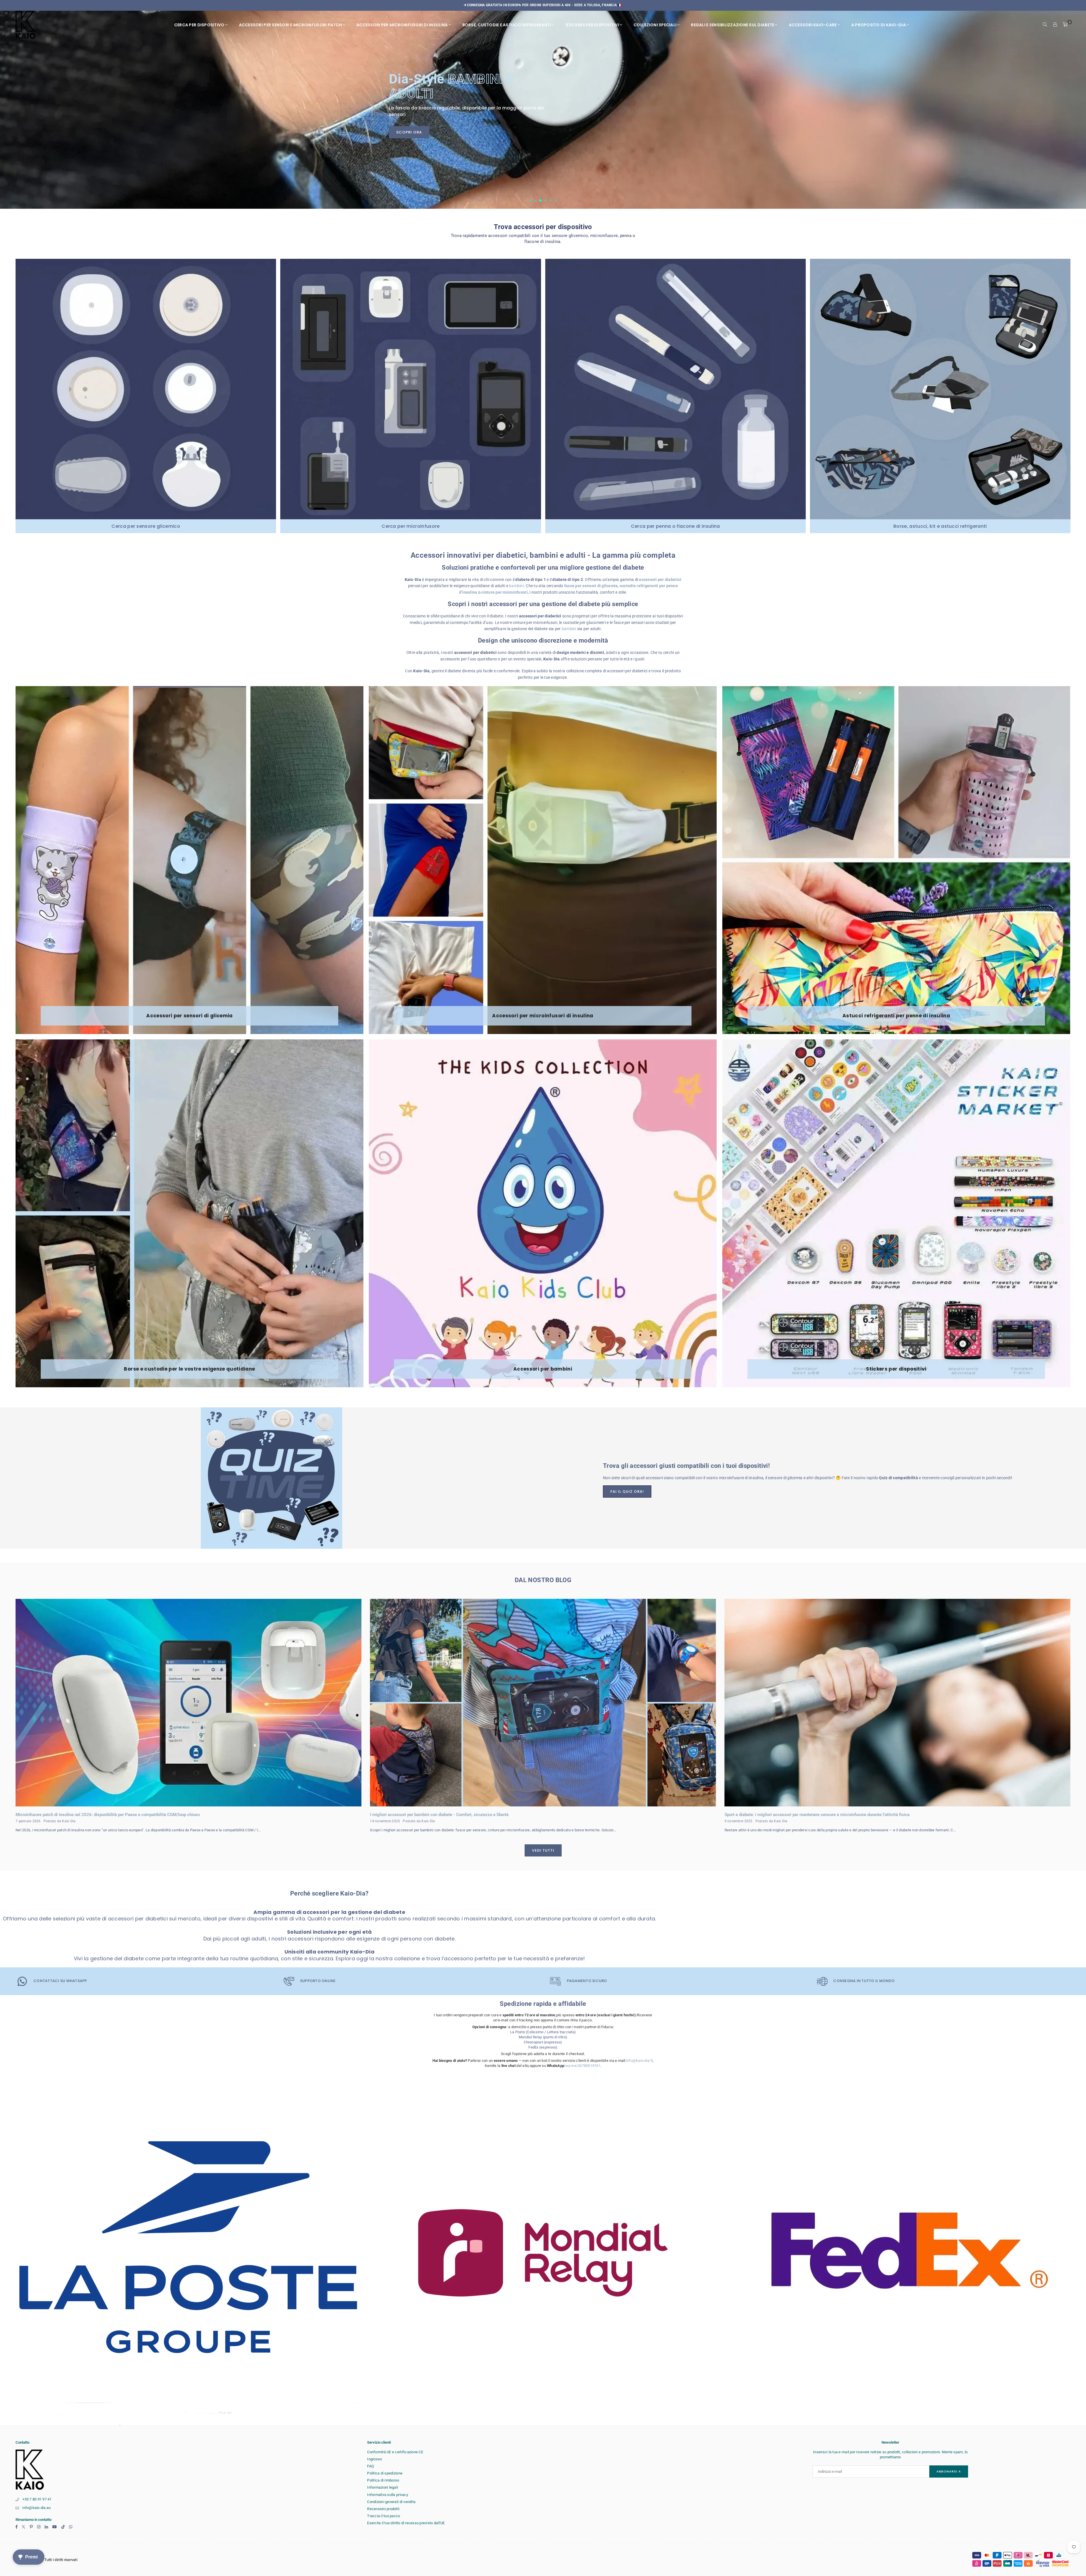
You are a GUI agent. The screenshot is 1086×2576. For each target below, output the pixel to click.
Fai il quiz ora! (627, 1491)
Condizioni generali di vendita (391, 2502)
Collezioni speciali (655, 25)
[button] (1065, 25)
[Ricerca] (1045, 25)
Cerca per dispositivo (199, 25)
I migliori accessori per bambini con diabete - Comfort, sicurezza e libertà (439, 1815)
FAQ (370, 2466)
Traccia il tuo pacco (383, 2516)
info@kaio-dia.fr (639, 2061)
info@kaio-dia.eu (36, 2508)
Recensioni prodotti (383, 2509)
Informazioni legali (383, 2487)
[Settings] (1055, 25)
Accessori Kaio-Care (813, 25)
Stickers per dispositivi (592, 25)
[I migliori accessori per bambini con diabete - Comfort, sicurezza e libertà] (543, 1703)
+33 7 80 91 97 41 (37, 2499)
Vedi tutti (543, 1850)
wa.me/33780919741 (583, 2066)
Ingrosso (374, 2459)
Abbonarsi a (949, 2471)
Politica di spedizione (385, 2473)
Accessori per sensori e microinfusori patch (290, 25)
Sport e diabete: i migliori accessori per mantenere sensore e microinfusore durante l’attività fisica (817, 1815)
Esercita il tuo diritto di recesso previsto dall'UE (406, 2523)
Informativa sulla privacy (388, 2495)
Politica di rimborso (383, 2480)
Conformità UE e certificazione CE (395, 2452)
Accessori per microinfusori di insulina (402, 25)
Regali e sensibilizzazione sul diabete (732, 25)
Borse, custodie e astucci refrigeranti (507, 25)
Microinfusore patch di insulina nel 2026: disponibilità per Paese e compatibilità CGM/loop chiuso (108, 1815)
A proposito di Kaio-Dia (879, 25)
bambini (516, 586)
